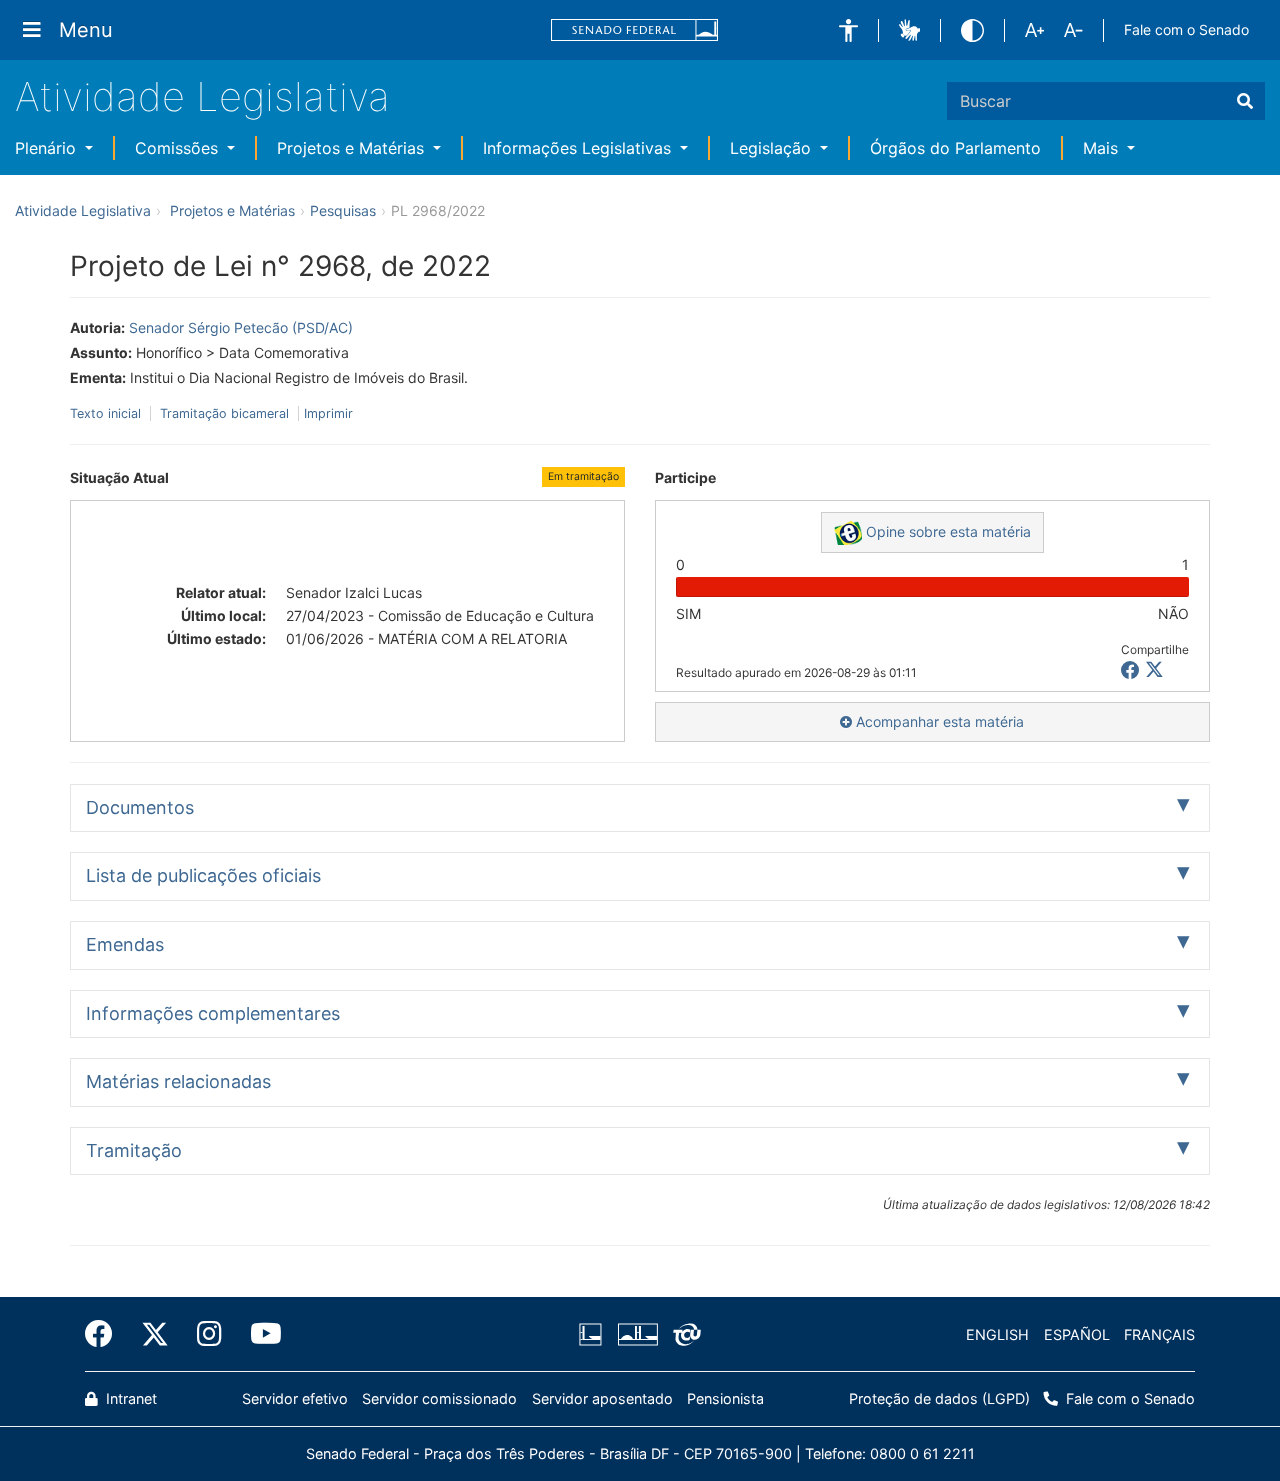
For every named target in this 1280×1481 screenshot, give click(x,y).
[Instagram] (209, 1334)
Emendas (125, 944)
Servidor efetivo (295, 1398)
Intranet (129, 1398)
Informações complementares (213, 1013)
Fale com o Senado (1186, 29)
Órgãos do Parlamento (955, 148)
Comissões (179, 148)
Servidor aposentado (602, 1398)
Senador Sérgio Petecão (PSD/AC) (241, 327)
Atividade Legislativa (202, 96)
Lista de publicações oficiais (203, 875)
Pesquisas (343, 210)
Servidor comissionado (439, 1398)
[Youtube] (259, 1334)
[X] (1154, 670)
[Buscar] (1245, 101)
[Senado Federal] (635, 30)
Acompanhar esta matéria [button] (938, 721)
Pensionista (725, 1398)
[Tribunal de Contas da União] (683, 1335)
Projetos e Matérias (353, 148)
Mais (1103, 148)
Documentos (140, 807)
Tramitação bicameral (224, 413)
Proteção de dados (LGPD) (939, 1398)
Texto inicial (107, 413)
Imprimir (328, 413)
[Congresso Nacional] (637, 1335)
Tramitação (134, 1150)
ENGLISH (997, 1334)
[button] (848, 30)
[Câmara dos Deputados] (594, 1335)
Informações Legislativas (579, 148)
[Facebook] (106, 1334)
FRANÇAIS (1159, 1334)
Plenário (48, 148)
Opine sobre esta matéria (946, 531)
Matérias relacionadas (178, 1081)
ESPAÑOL (1077, 1334)
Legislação (773, 148)
